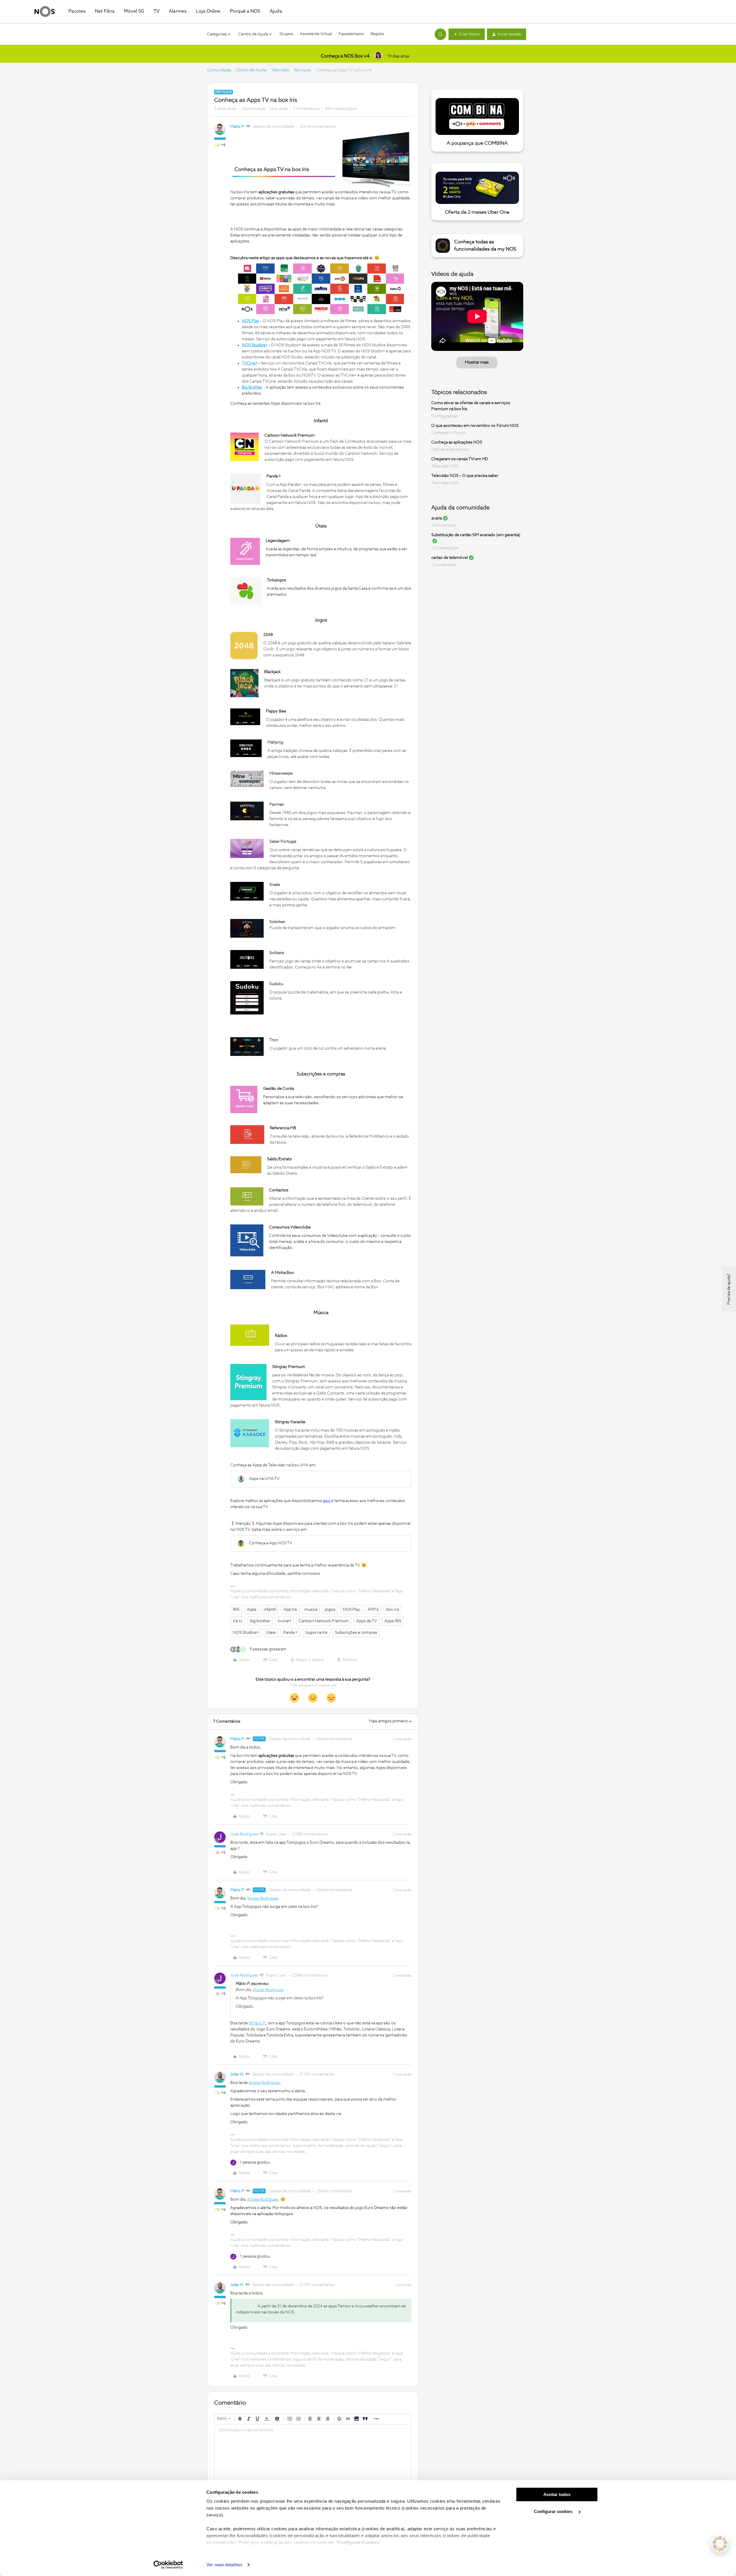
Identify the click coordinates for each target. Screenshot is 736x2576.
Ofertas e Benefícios (450, 450)
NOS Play (351, 1610)
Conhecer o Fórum (449, 433)
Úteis (271, 1633)
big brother (260, 1621)
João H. (237, 2074)
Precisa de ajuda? (729, 1289)
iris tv (238, 1621)
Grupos (286, 34)
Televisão (280, 70)
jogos (330, 1610)
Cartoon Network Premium (324, 1621)
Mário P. (237, 127)
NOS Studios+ (246, 1633)
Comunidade (219, 70)
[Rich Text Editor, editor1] (313, 2453)
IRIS (236, 1610)
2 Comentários (445, 548)
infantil (270, 1610)
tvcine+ (284, 1621)
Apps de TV (367, 1621)
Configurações (445, 416)
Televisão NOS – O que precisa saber (465, 476)
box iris (393, 1610)
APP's (373, 1610)
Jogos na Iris (316, 1633)
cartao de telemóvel (450, 558)
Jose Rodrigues (244, 1834)
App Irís (290, 1610)
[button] (467, 34)
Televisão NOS (445, 466)
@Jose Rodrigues (263, 1898)
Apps (252, 1610)
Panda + (290, 1633)
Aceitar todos (557, 2494)
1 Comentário (444, 525)
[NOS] (45, 12)
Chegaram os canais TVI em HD (460, 459)
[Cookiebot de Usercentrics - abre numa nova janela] (168, 2565)
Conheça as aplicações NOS (457, 442)
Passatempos (351, 34)
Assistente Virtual (316, 34)
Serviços (302, 70)
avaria (437, 518)
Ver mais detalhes (224, 2565)
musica (311, 1610)
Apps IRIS (393, 1621)
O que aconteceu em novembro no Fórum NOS (475, 426)
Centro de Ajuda (251, 70)
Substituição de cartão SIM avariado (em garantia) (476, 535)
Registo (377, 34)
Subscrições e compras (356, 1633)
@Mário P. (257, 2023)
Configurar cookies (554, 2511)
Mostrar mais (477, 362)
